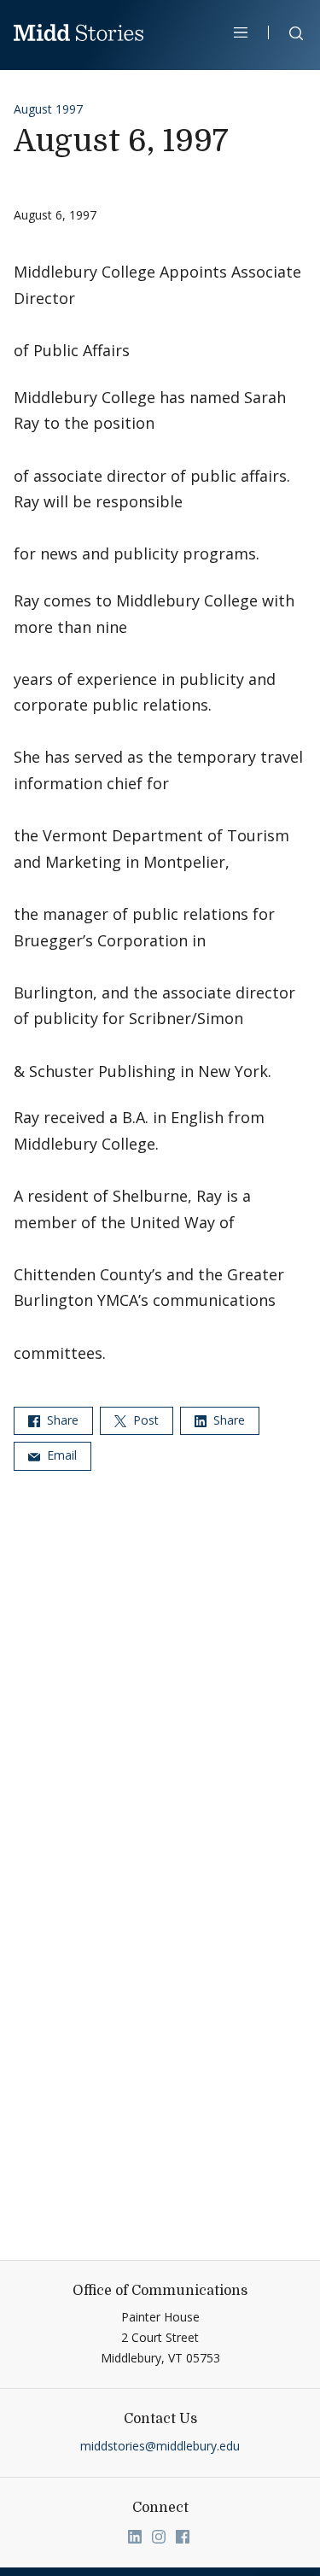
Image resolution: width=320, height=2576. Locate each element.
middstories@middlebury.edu (160, 2446)
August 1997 (48, 109)
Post (144, 1420)
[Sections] (241, 32)
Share (61, 1420)
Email (60, 1455)
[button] (288, 36)
